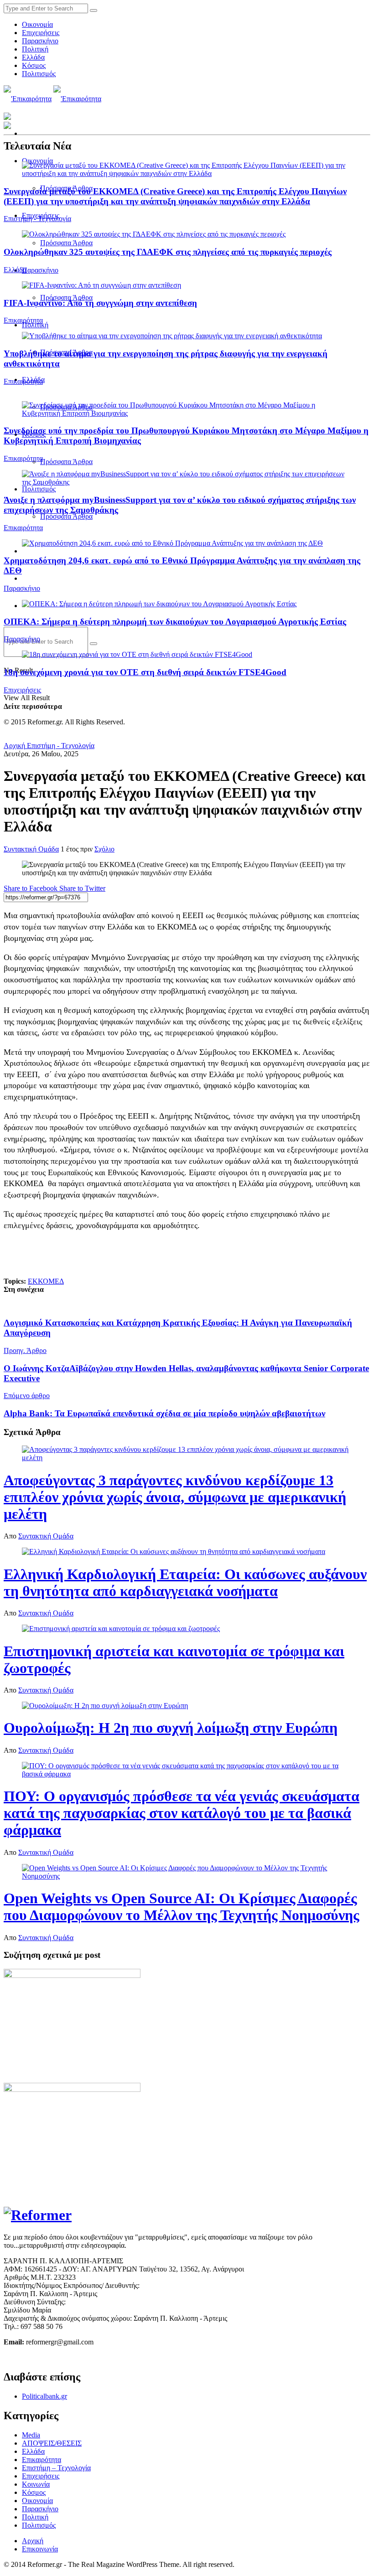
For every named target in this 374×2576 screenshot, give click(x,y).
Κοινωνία (36, 2484)
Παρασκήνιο (40, 41)
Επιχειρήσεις (41, 33)
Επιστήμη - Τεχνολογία (37, 219)
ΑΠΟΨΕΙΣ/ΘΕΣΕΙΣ (52, 2443)
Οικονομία (37, 24)
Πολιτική (35, 49)
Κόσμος (34, 65)
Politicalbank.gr (44, 2396)
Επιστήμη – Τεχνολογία (56, 2468)
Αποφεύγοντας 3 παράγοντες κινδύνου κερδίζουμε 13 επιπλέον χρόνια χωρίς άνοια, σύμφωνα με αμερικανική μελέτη (175, 1497)
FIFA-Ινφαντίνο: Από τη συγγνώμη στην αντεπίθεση (100, 303)
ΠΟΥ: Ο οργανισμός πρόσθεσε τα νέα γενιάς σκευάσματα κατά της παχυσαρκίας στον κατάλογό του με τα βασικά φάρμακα (182, 1813)
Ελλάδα (33, 57)
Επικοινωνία (40, 2549)
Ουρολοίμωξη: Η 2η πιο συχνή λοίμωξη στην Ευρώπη (171, 1728)
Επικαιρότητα (23, 320)
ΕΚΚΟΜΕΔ (46, 1281)
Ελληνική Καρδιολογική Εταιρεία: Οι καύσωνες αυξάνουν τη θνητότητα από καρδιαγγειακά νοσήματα (185, 1582)
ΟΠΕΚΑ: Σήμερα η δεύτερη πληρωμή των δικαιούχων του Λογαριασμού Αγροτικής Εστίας (175, 622)
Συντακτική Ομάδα (31, 849)
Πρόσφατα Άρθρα (66, 243)
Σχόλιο (104, 849)
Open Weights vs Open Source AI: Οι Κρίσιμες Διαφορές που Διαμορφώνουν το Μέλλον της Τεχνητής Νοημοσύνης (182, 1907)
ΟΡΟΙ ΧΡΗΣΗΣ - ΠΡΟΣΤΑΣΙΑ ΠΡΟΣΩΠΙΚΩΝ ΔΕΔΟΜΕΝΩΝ (100, 2357)
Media (31, 2435)
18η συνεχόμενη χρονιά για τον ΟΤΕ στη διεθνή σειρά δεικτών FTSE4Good (145, 672)
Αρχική (14, 746)
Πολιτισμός (39, 74)
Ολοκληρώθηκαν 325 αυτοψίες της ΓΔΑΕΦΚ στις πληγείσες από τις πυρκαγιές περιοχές (168, 252)
